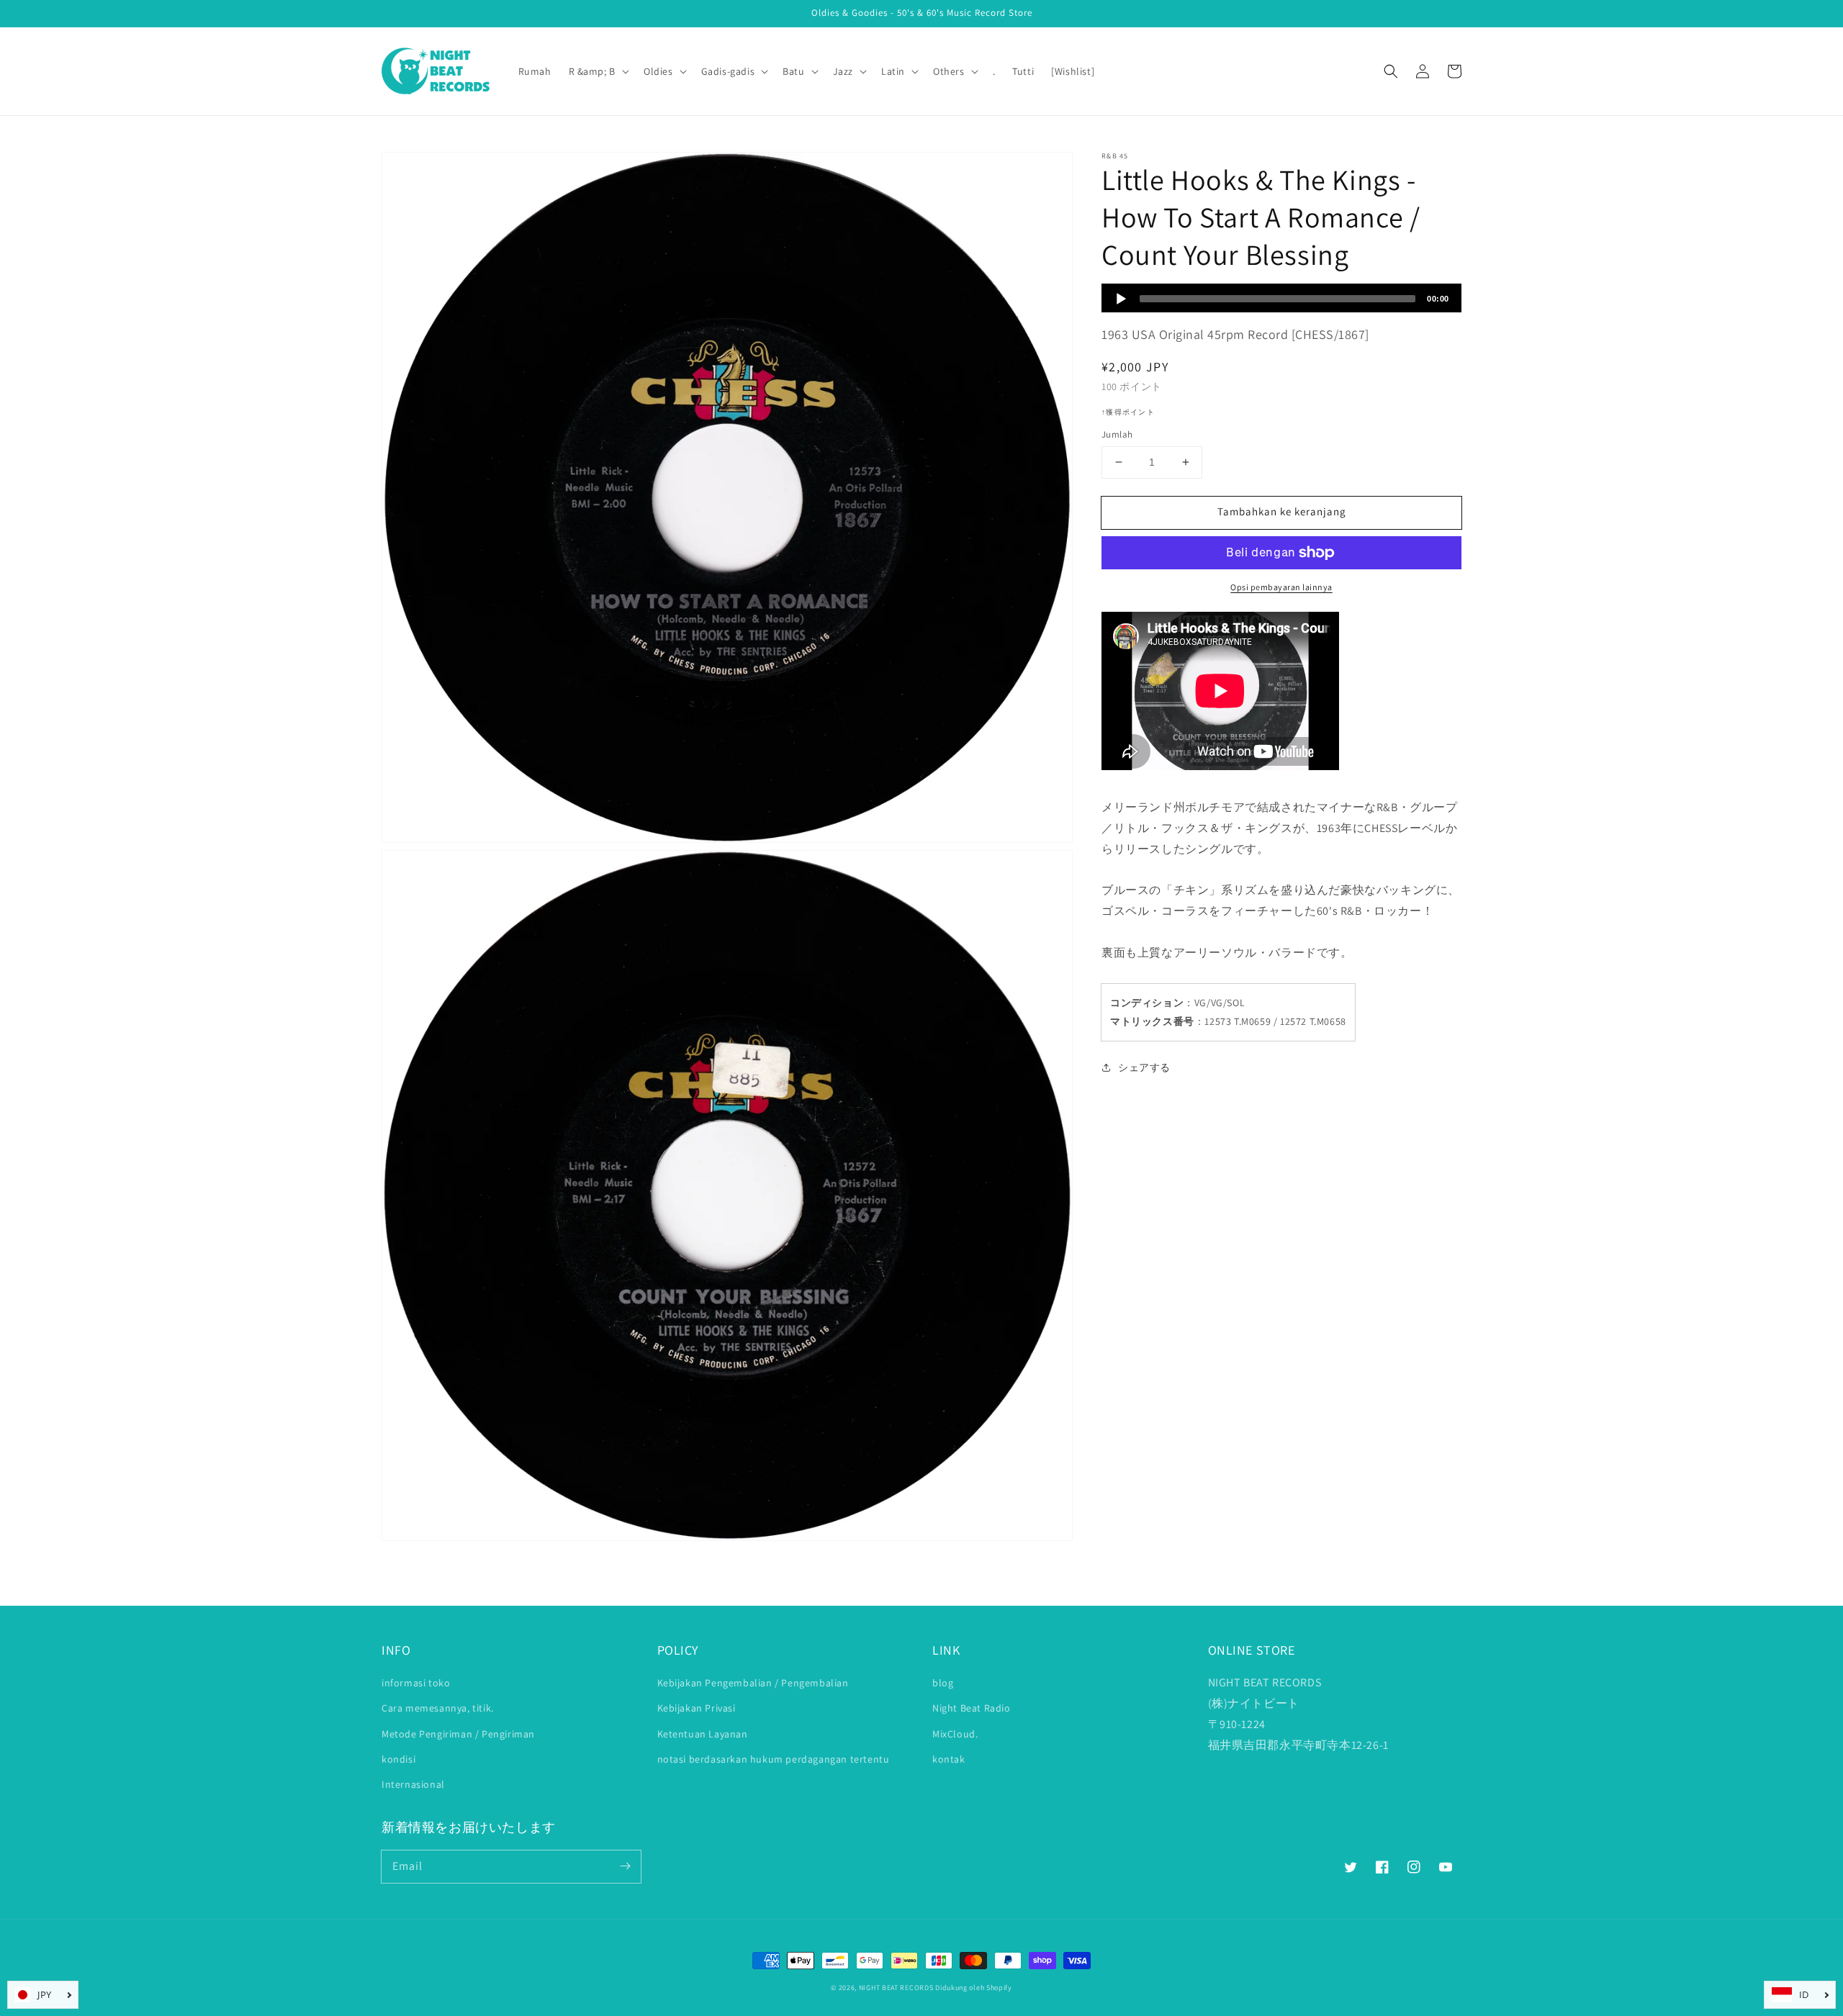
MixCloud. (955, 1734)
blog (943, 1683)
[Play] (1121, 299)
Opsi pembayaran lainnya (1281, 587)
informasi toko (416, 1683)
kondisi (398, 1759)
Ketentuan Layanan (703, 1734)
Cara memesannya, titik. (438, 1708)
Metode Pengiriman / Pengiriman (458, 1734)
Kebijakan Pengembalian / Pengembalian (753, 1683)
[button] (1391, 71)
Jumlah (1117, 434)
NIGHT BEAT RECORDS (896, 1988)
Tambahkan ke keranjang (1282, 511)
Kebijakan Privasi (697, 1708)
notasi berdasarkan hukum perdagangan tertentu (774, 1759)
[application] (1281, 298)
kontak (949, 1759)
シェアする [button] (1144, 1067)
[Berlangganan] (625, 1866)
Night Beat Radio (972, 1708)
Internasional (413, 1784)
